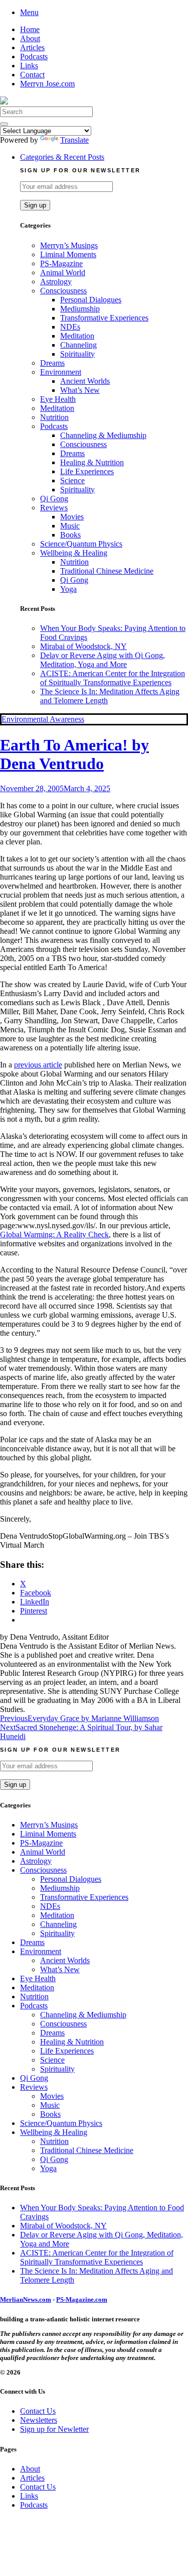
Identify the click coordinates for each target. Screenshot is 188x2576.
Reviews (54, 508)
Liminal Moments (68, 254)
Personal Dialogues (91, 300)
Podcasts (34, 57)
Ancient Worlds (85, 381)
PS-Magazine (61, 263)
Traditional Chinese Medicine (107, 571)
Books (70, 535)
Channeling (78, 345)
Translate (74, 140)
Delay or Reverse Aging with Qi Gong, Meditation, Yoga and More (103, 660)
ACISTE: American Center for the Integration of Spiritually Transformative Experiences (113, 678)
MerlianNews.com (26, 2299)
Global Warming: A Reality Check (54, 1235)
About (30, 38)
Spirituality (77, 354)
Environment (61, 372)
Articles (32, 47)
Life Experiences (87, 471)
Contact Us (38, 2411)
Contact (32, 75)
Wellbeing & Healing (74, 553)
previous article (38, 1065)
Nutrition (54, 417)
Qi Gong (54, 499)
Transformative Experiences (104, 318)
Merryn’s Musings (69, 245)
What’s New (80, 390)
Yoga (68, 589)
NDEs (70, 327)
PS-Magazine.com (82, 2299)
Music (70, 526)
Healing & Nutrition (92, 462)
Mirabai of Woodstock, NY (83, 646)
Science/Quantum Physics (81, 544)
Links (29, 66)
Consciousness (63, 291)
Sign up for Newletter (54, 2429)
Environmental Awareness (43, 719)
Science (72, 480)
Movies (72, 517)
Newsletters (39, 2420)
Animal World (63, 273)
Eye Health (58, 399)
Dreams (52, 363)
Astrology (56, 282)
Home (30, 29)
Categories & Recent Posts (62, 157)
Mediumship (80, 309)
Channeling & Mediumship (103, 435)
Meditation (77, 336)
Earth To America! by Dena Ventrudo (74, 754)
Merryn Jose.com (47, 84)
